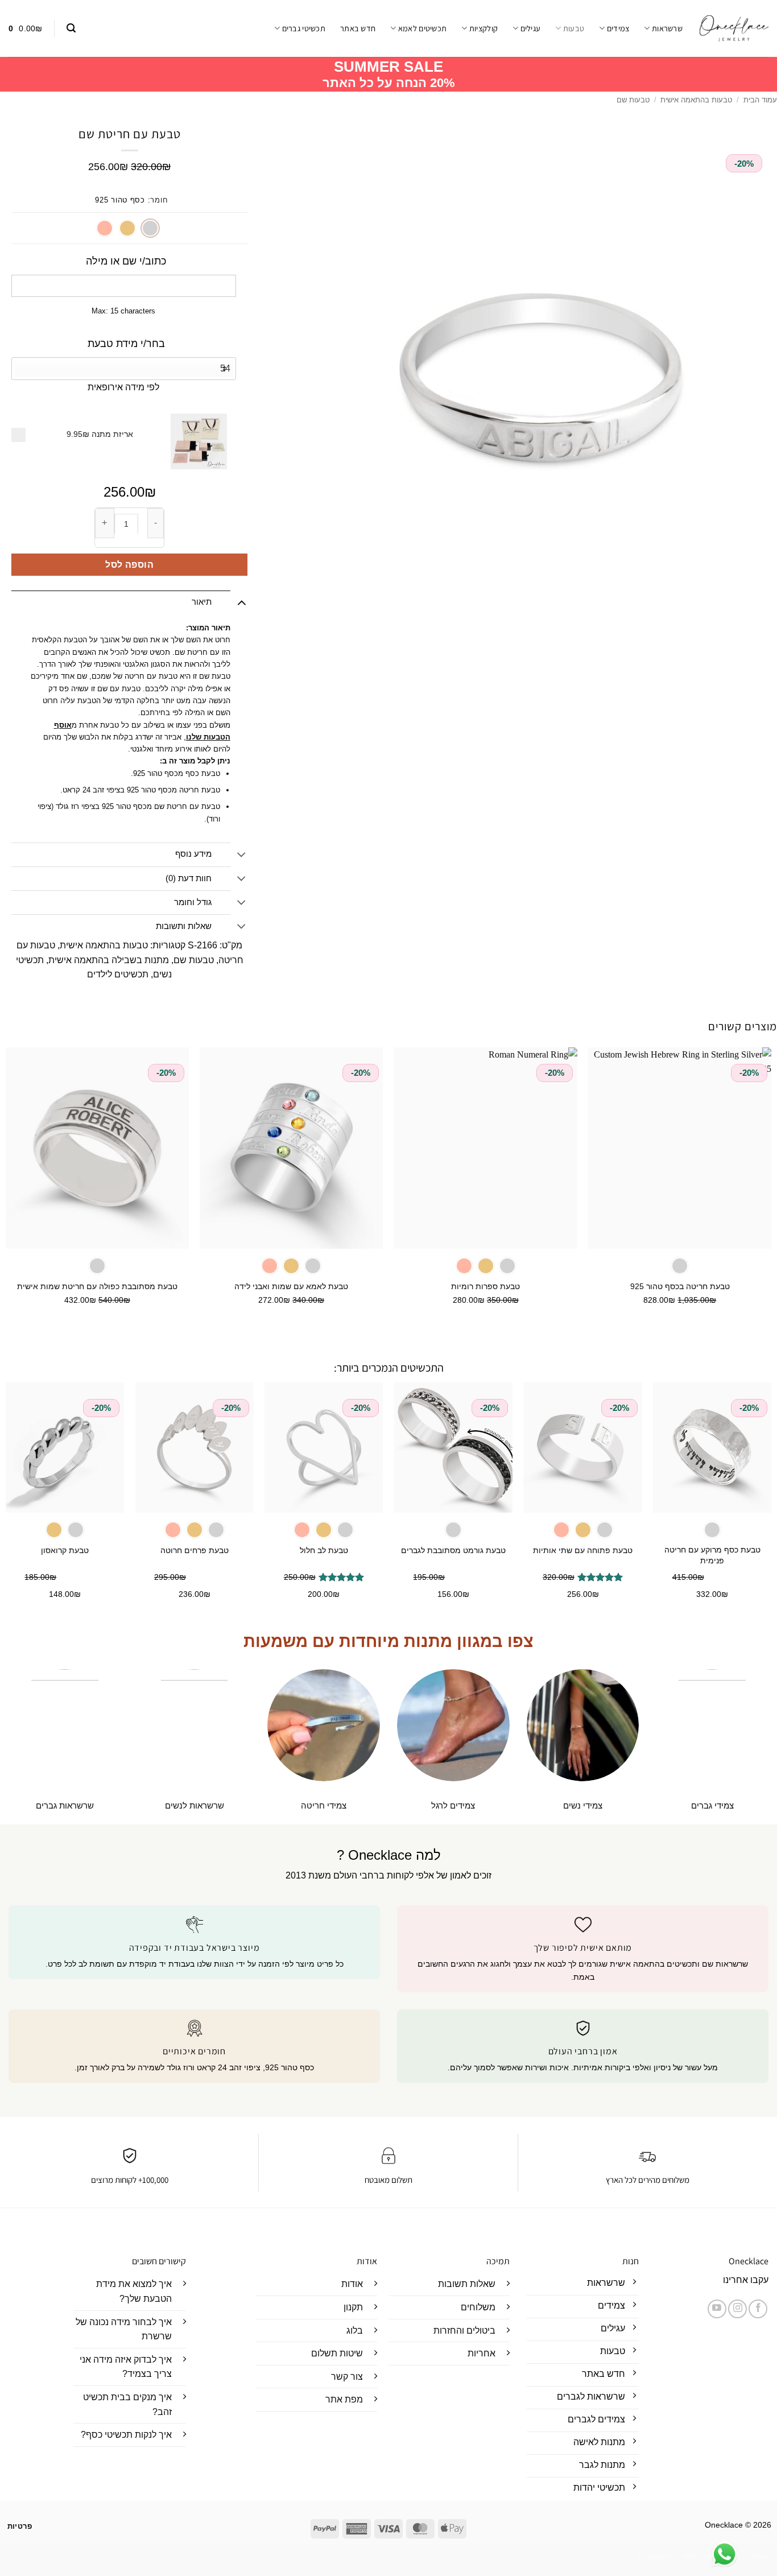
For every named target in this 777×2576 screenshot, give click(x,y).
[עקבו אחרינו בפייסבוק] (758, 2309)
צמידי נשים (583, 1805)
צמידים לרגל (453, 1805)
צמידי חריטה (324, 1805)
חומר (159, 200)
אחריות (482, 2353)
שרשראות (667, 28)
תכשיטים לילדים (118, 974)
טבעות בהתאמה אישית (696, 100)
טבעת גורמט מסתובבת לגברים (453, 1550)
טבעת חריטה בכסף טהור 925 (680, 1286)
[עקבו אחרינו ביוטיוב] (717, 2309)
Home (759, 2557)
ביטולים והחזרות (464, 2331)
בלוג (355, 2331)
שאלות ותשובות (184, 926)
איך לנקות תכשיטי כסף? (126, 2435)
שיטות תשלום (337, 2353)
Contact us (656, 2557)
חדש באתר (358, 28)
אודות (352, 2284)
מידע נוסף (193, 854)
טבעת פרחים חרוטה (195, 1550)
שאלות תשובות (467, 2284)
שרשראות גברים (65, 1805)
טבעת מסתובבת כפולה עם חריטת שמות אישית (97, 1286)
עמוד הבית (760, 100)
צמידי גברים (712, 1805)
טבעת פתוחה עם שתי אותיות (583, 1550)
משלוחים (478, 2307)
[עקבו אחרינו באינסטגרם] (737, 2309)
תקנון (353, 2307)
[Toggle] (241, 602)
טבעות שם (633, 100)
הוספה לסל (129, 565)
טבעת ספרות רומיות (485, 1286)
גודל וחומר (193, 902)
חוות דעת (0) (189, 878)
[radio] (150, 228)
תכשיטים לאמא (422, 28)
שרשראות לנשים (195, 1805)
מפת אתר (344, 2399)
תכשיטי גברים (304, 28)
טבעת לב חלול (324, 1550)
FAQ (689, 2557)
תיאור (202, 602)
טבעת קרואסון (65, 1550)
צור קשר (347, 2377)
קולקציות (483, 28)
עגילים (530, 28)
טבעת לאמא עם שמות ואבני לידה (291, 1286)
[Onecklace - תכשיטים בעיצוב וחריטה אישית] (734, 28)
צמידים (618, 28)
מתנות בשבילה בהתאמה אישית (109, 960)
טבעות (574, 28)
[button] (71, 28)
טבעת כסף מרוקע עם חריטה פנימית (712, 1555)
